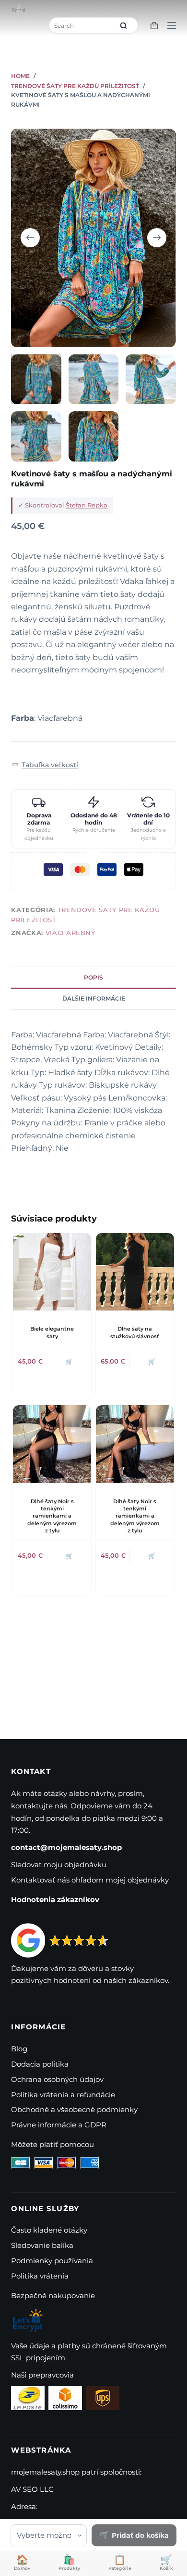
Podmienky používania (52, 2261)
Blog (19, 2049)
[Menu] (172, 25)
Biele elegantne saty (52, 1332)
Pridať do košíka (140, 2535)
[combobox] (82, 25)
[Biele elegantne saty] (52, 1272)
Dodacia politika (40, 2064)
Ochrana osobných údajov (57, 2079)
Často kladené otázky (49, 2230)
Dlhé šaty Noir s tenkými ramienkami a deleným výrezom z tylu (52, 1516)
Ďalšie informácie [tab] (94, 998)
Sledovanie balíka (42, 2245)
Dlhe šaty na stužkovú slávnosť (135, 1332)
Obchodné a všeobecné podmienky (74, 2109)
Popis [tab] (93, 977)
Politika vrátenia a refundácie (63, 2095)
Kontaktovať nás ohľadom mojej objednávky (90, 1880)
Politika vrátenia (40, 2276)
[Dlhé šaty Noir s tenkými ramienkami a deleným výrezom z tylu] (52, 1444)
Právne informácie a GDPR (59, 2125)
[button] (45, 765)
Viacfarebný (70, 933)
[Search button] (124, 25)
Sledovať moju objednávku (59, 1865)
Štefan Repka (87, 505)
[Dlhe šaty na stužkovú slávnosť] (135, 1272)
